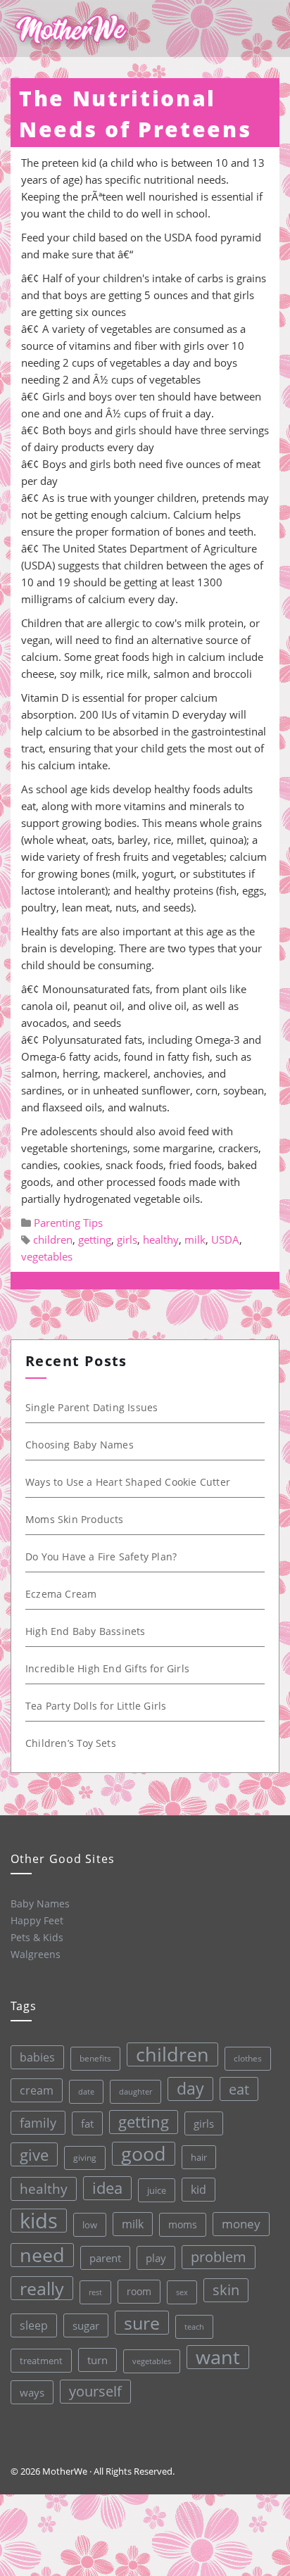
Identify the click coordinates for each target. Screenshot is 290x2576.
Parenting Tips (68, 1223)
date (86, 2091)
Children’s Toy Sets (71, 1743)
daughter (135, 2092)
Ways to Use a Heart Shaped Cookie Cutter (128, 1482)
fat (87, 2123)
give (34, 2154)
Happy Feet (37, 1920)
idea (107, 2188)
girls (127, 1239)
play (156, 2258)
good (144, 2154)
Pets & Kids (37, 1937)
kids (39, 2221)
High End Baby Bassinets (86, 1631)
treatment (41, 2361)
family (38, 2122)
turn (97, 2360)
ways (32, 2392)
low (90, 2225)
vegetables (47, 1256)
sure (142, 2323)
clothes (248, 2058)
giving (85, 2158)
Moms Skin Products (75, 1519)
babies (37, 2057)
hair (199, 2157)
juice (157, 2190)
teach (194, 2326)
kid (198, 2190)
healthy (161, 1239)
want (218, 2357)
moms (183, 2224)
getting (95, 1239)
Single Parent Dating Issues (92, 1407)
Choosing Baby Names (80, 1445)
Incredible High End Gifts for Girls (107, 1668)
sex (182, 2292)
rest (95, 2292)
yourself (95, 2391)
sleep (34, 2325)
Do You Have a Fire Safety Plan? (101, 1557)
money (241, 2224)
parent (105, 2258)
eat (239, 2089)
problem (219, 2257)
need (42, 2255)
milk (195, 1239)
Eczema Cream (61, 1594)
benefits (95, 2058)
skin (226, 2290)
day (190, 2089)
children (53, 1239)
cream (37, 2090)
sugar (86, 2325)
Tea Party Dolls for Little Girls (96, 1706)
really (42, 2288)
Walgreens (36, 1954)
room (139, 2292)
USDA (225, 1239)
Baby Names (40, 1903)
